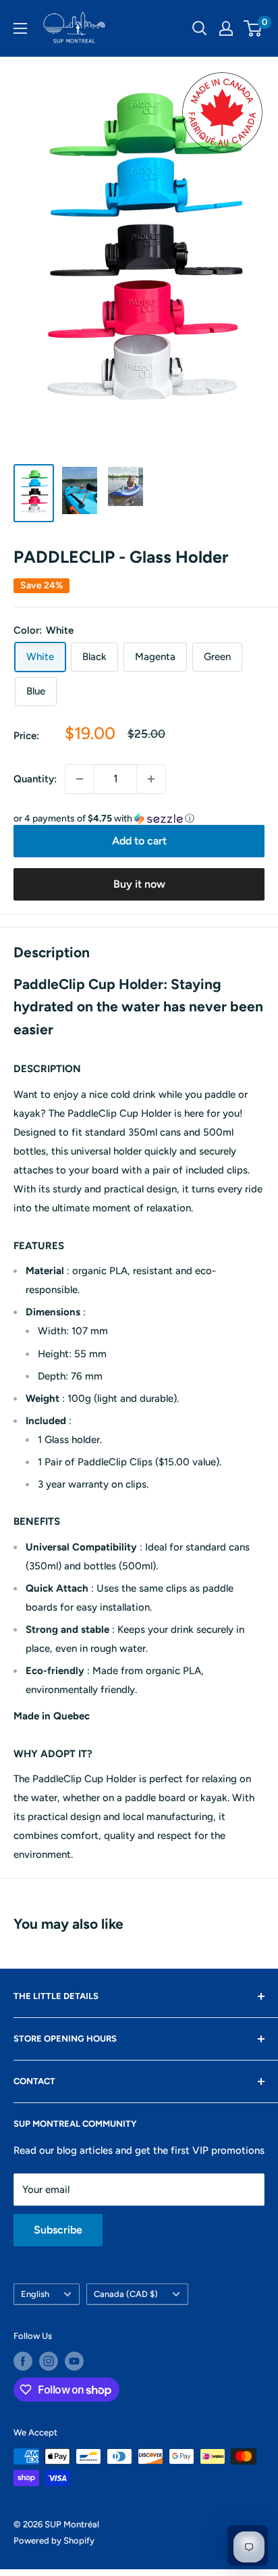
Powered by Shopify (54, 2541)
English (35, 2294)
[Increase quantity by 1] (151, 779)
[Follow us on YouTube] (74, 2361)
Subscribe (58, 2230)
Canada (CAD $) (126, 2294)
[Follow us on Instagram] (49, 2361)
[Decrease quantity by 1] (80, 779)
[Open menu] (20, 28)
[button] (139, 819)
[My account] (226, 28)
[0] (253, 28)
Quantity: (35, 779)
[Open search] (200, 28)
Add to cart (139, 841)
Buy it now (139, 884)
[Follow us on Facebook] (23, 2361)
